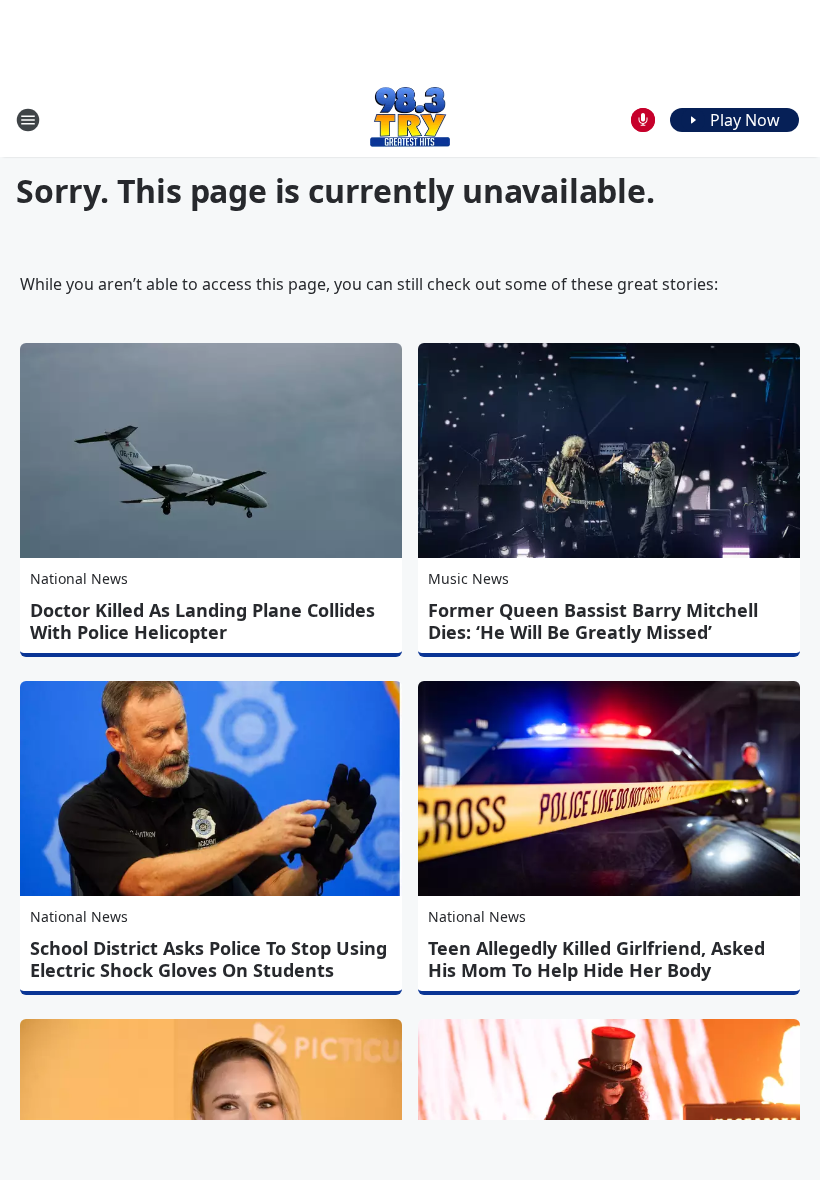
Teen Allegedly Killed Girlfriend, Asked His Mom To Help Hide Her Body (596, 959)
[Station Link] (410, 119)
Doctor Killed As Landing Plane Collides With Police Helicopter (202, 621)
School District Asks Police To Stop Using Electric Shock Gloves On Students (208, 959)
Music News (468, 578)
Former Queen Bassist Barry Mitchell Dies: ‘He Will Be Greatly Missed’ (593, 621)
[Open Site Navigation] (28, 120)
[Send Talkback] (643, 120)
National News (79, 578)
